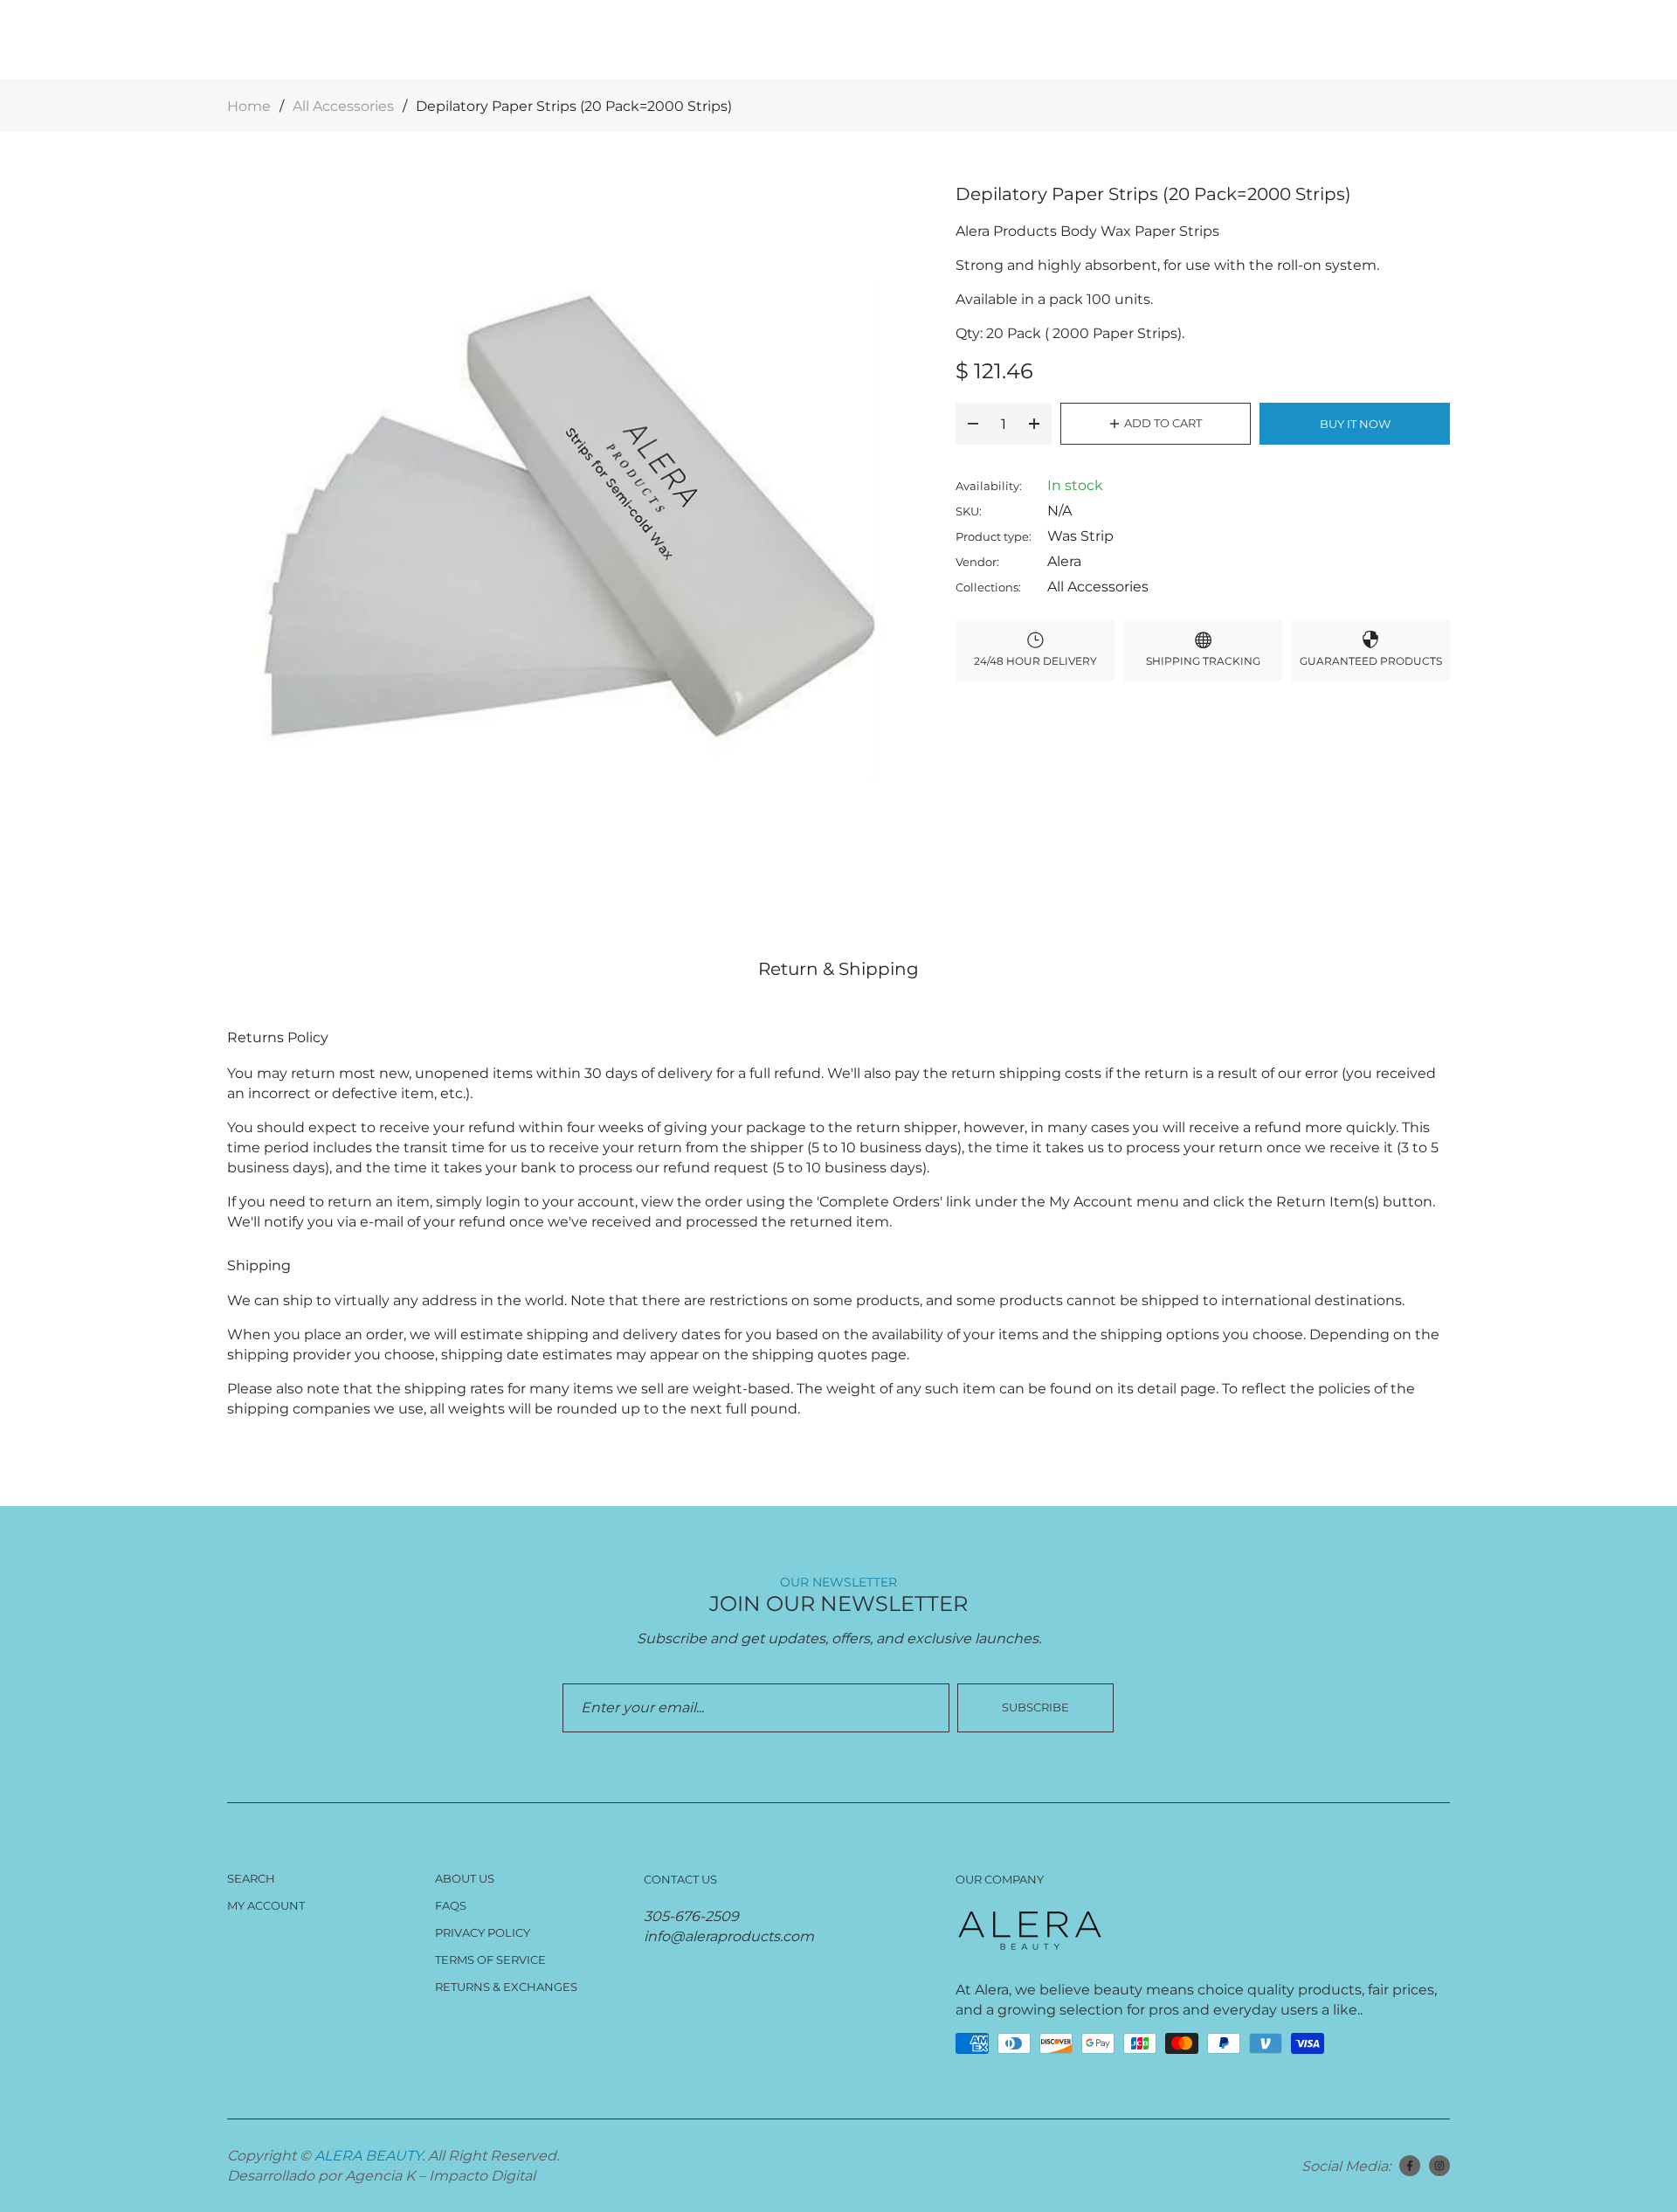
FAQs (451, 1905)
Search (251, 1878)
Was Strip (1080, 536)
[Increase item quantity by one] (1034, 424)
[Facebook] (1410, 2166)
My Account (266, 1905)
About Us (465, 1878)
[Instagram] (1439, 2166)
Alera (1064, 561)
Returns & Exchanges (506, 1987)
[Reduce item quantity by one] (973, 424)
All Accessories (1098, 587)
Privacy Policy (483, 1932)
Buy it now (1355, 424)
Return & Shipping (838, 969)
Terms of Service (490, 1960)
